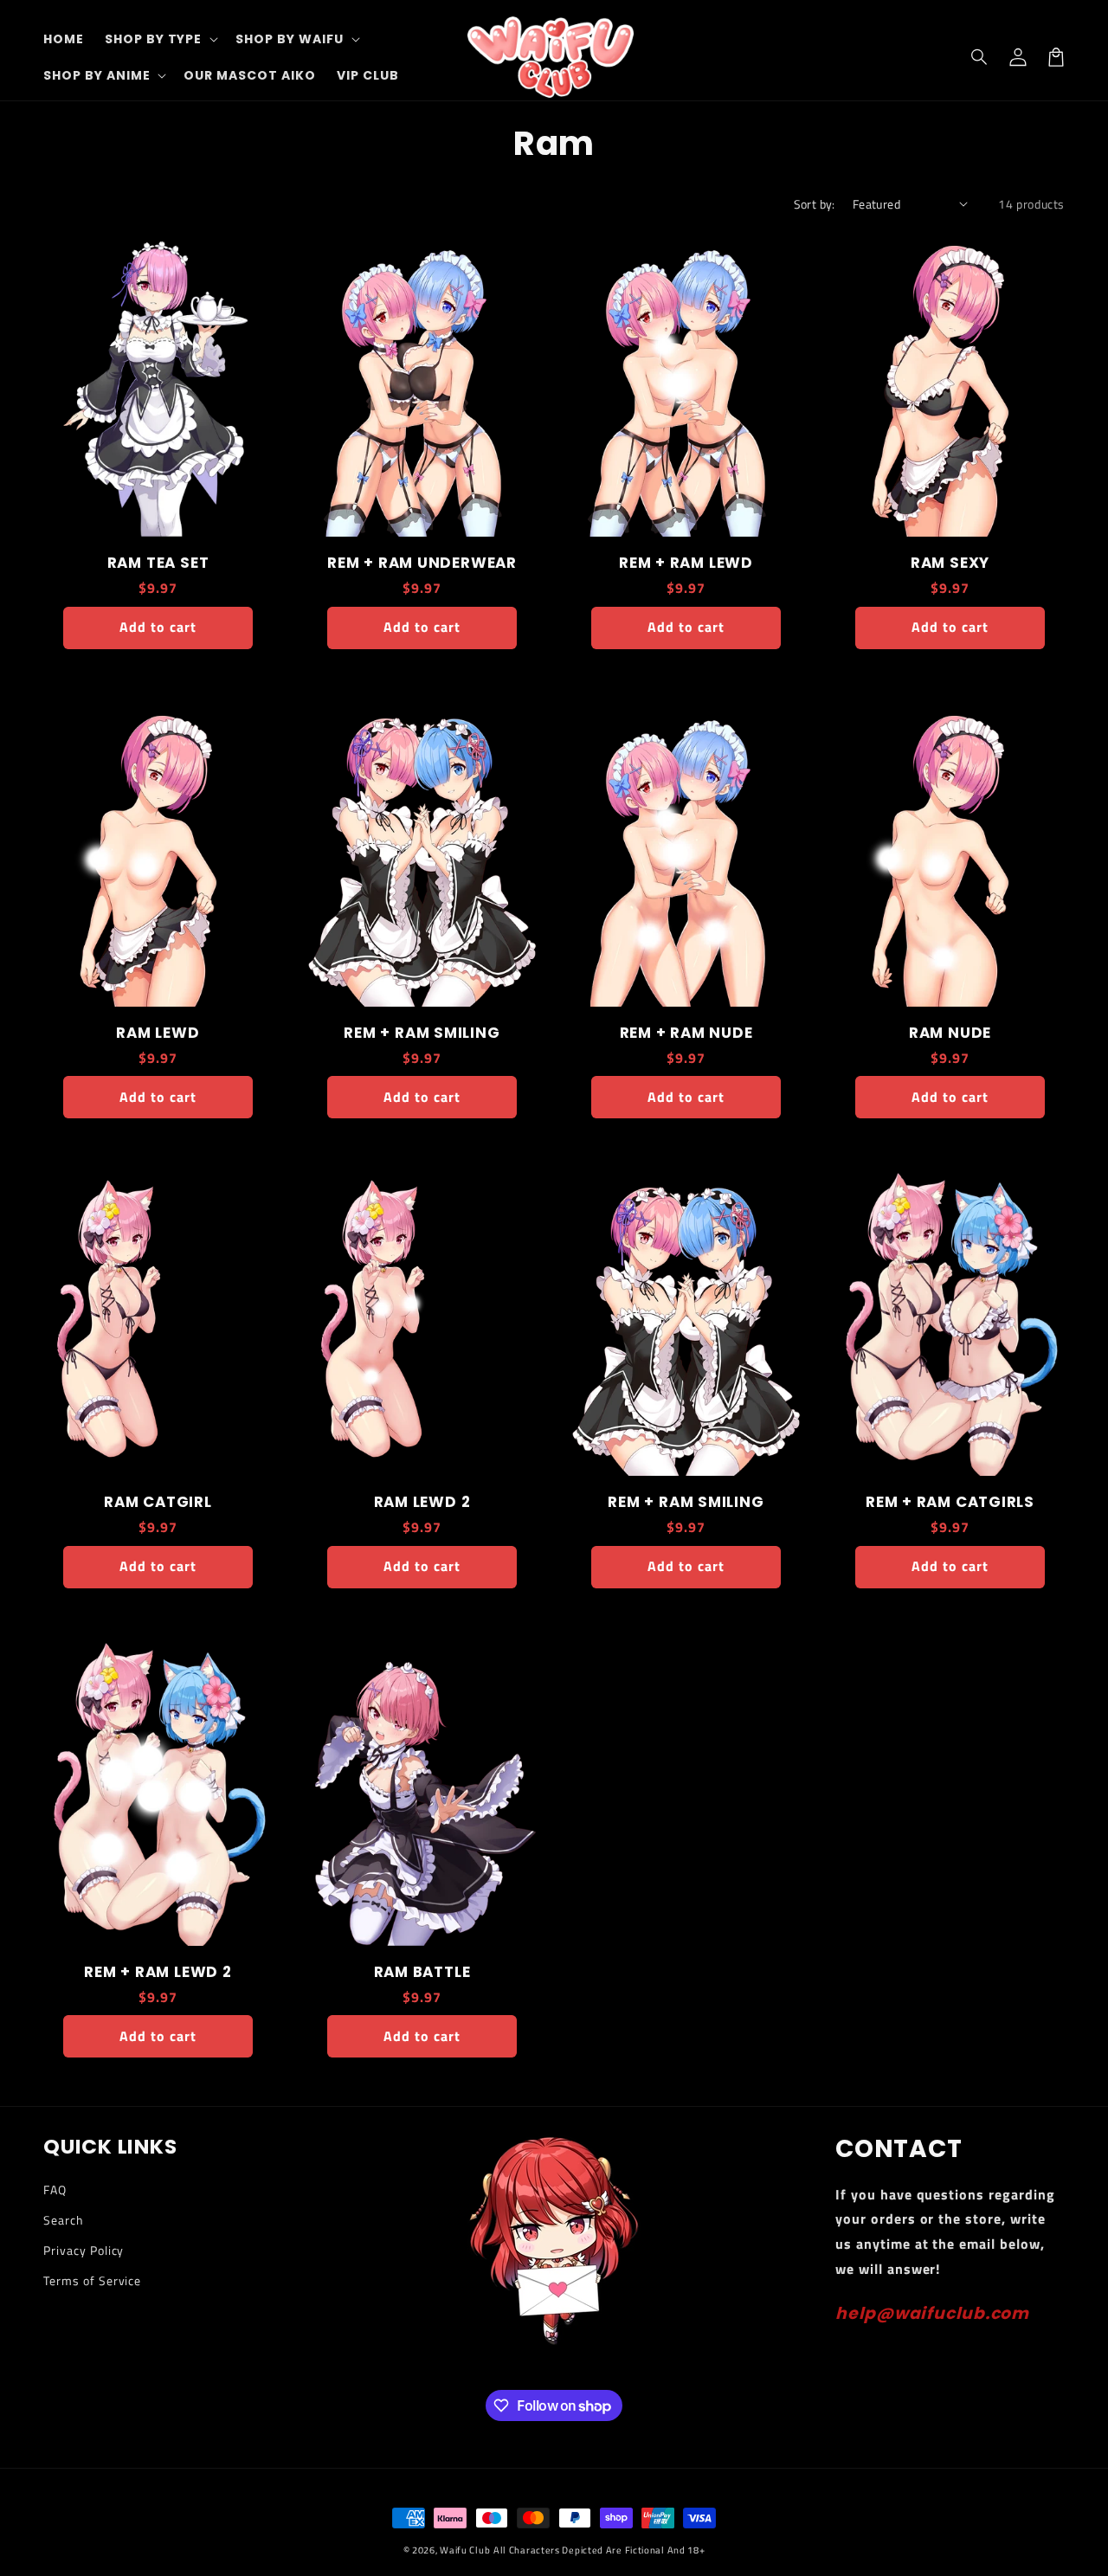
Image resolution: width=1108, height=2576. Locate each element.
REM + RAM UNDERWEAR (422, 563)
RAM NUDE (950, 1033)
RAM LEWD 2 (422, 1502)
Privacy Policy (84, 2250)
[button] (980, 57)
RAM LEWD (158, 1033)
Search (64, 2220)
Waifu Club (465, 2550)
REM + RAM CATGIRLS (950, 1502)
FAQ (55, 2190)
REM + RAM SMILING (422, 1033)
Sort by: (815, 204)
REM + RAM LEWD (686, 563)
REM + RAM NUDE (686, 1033)
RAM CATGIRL (158, 1502)
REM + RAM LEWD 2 (158, 1972)
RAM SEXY (950, 563)
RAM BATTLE (422, 1972)
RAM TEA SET (158, 563)
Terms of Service (92, 2280)
